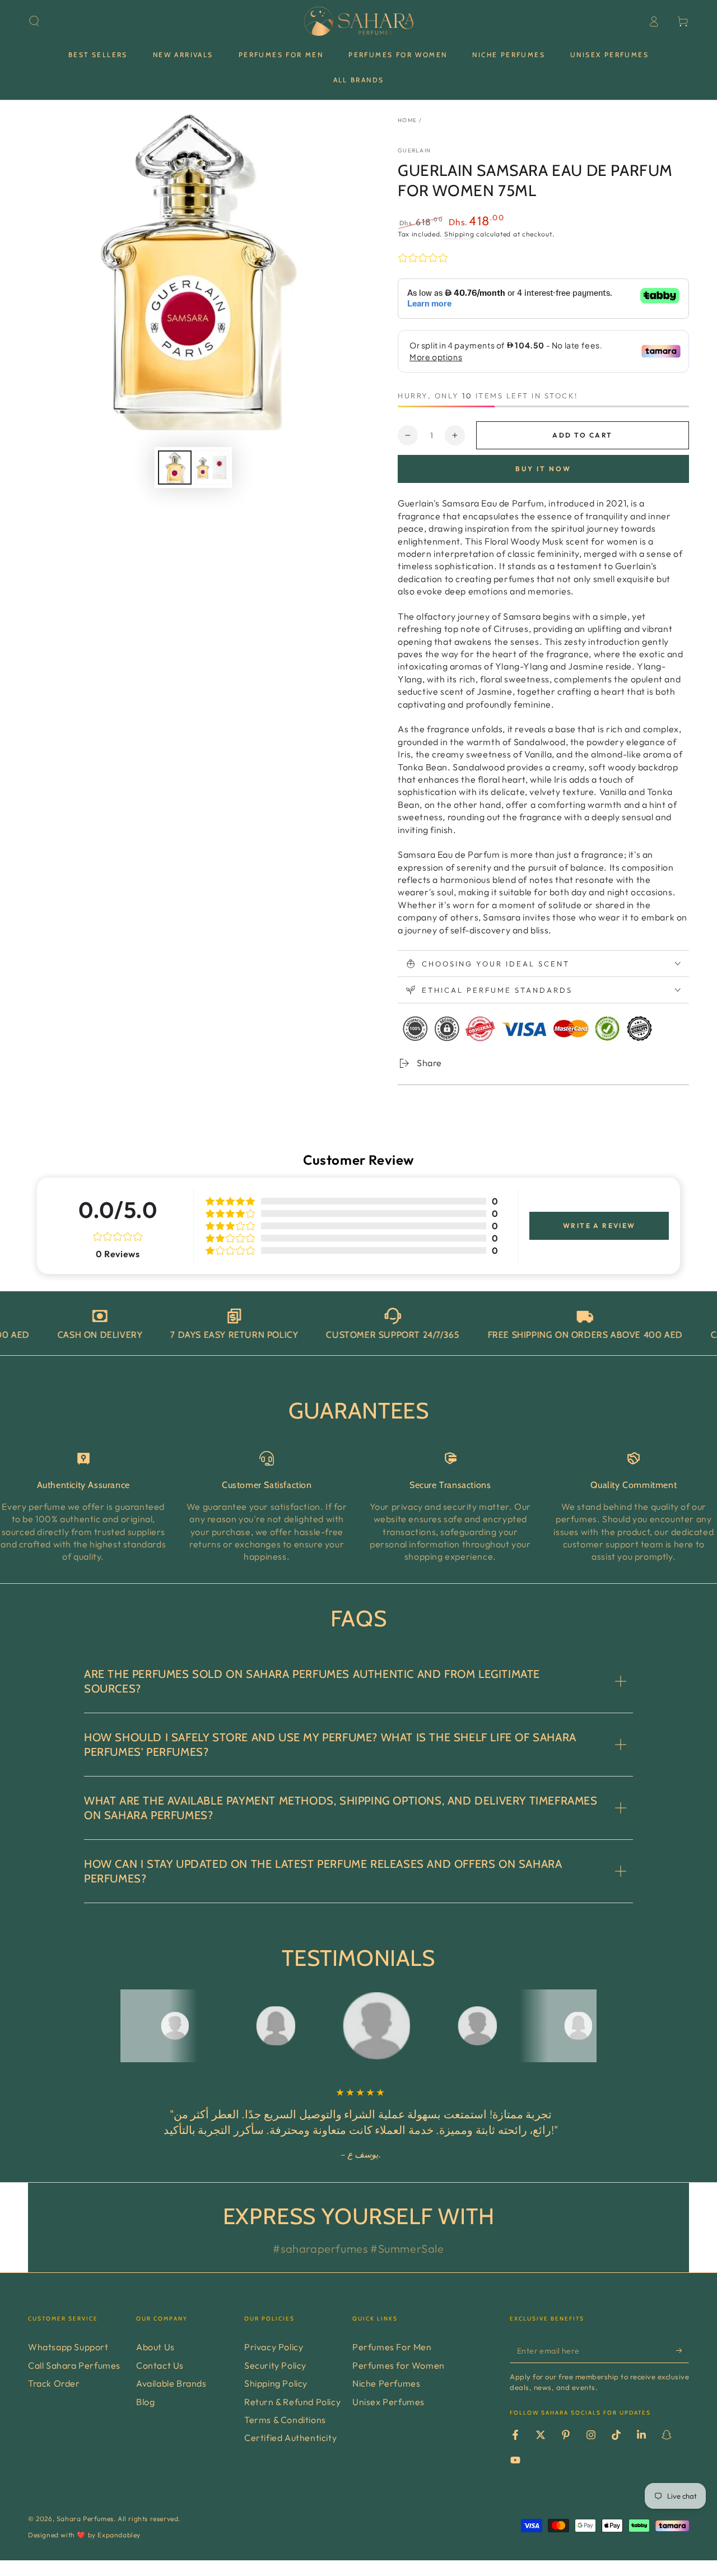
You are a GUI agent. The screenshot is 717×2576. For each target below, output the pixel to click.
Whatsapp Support (68, 2347)
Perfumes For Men (392, 2347)
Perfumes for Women (399, 2365)
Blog (145, 2402)
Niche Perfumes (386, 2383)
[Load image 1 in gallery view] (175, 468)
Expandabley (119, 2535)
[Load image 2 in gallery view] (212, 468)
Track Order (54, 2383)
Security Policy (275, 2365)
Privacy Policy (274, 2347)
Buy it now (543, 469)
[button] (34, 21)
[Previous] (132, 2026)
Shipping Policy (276, 2383)
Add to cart (582, 435)
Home (407, 120)
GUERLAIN (414, 150)
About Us (155, 2347)
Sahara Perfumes (85, 2519)
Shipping (459, 234)
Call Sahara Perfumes (74, 2365)
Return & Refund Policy (292, 2402)
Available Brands (171, 2383)
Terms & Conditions (285, 2420)
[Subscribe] (683, 2350)
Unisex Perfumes (388, 2402)
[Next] (585, 2026)
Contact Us (160, 2365)
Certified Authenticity (290, 2438)
